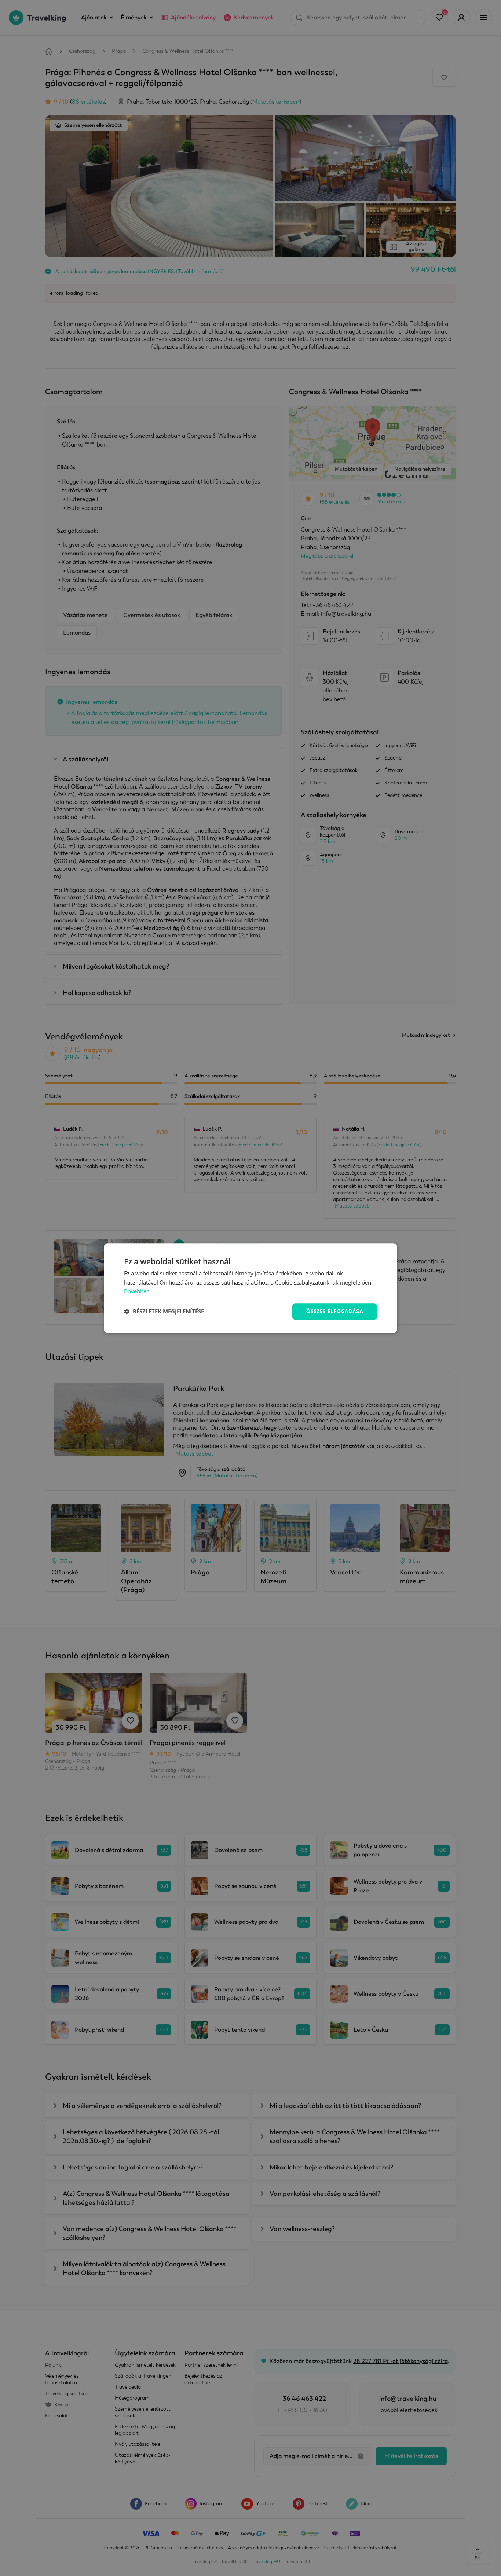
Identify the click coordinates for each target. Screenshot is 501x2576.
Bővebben (137, 1291)
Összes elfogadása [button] (335, 1311)
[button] (164, 1312)
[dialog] (251, 1288)
